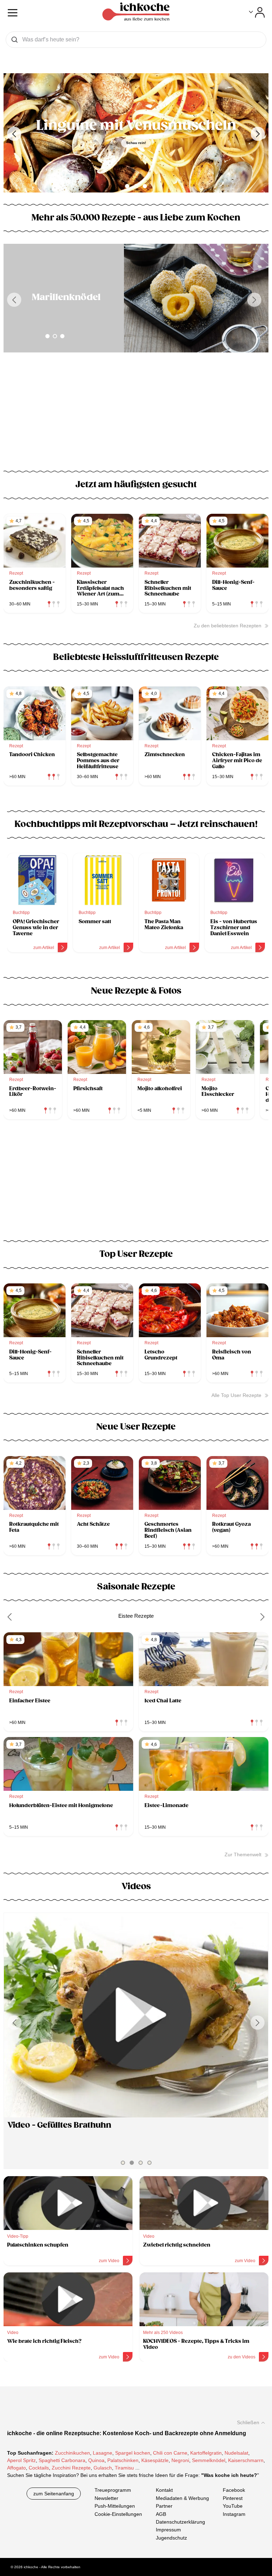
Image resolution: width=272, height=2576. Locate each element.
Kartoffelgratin (206, 2453)
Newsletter (106, 2498)
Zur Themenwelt (243, 1855)
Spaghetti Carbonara (62, 2460)
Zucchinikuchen (72, 2453)
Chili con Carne (170, 2453)
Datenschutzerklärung (180, 2522)
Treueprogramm (113, 2490)
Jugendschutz (171, 2537)
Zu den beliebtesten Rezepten (228, 626)
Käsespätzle (155, 2460)
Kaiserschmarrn (246, 2460)
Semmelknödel (209, 2460)
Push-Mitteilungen (115, 2506)
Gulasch (103, 2468)
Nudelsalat (236, 2453)
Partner (164, 2506)
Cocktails (39, 2468)
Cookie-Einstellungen (118, 2514)
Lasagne (103, 2453)
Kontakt (164, 2490)
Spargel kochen (133, 2453)
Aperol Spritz (21, 2460)
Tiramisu (124, 2468)
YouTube (233, 2506)
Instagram (234, 2514)
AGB (161, 2514)
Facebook (234, 2490)
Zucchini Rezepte (71, 2468)
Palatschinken (123, 2460)
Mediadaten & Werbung (182, 2498)
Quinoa (96, 2460)
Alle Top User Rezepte (236, 1395)
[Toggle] (257, 12)
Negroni (180, 2460)
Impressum (168, 2530)
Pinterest (233, 2498)
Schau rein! (136, 143)
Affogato (16, 2468)
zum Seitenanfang (54, 2494)
